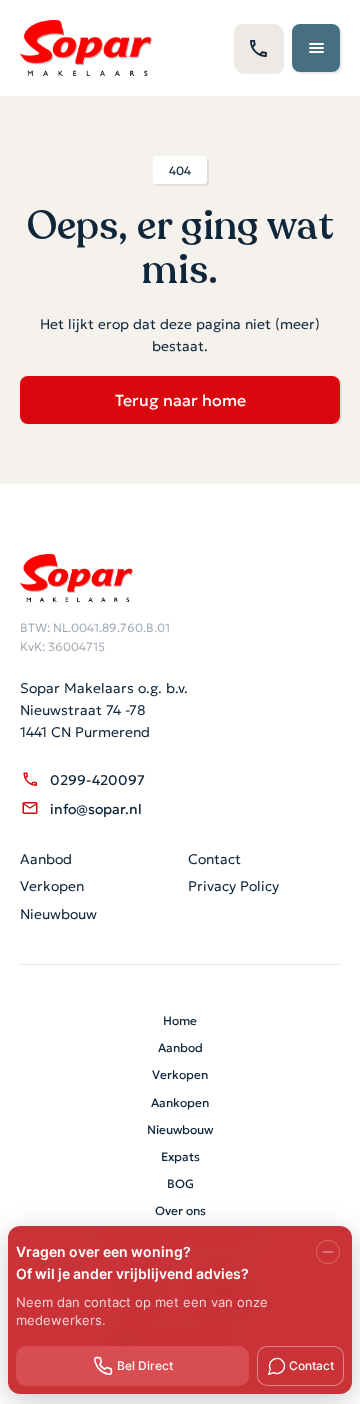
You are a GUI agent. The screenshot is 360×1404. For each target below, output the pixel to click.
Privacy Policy (233, 885)
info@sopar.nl (96, 808)
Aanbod (46, 858)
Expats (180, 1155)
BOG (180, 1182)
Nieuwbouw (58, 913)
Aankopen (180, 1101)
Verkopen (52, 885)
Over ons (180, 1209)
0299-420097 (97, 779)
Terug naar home (180, 399)
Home (180, 1019)
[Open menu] (316, 48)
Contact (214, 858)
